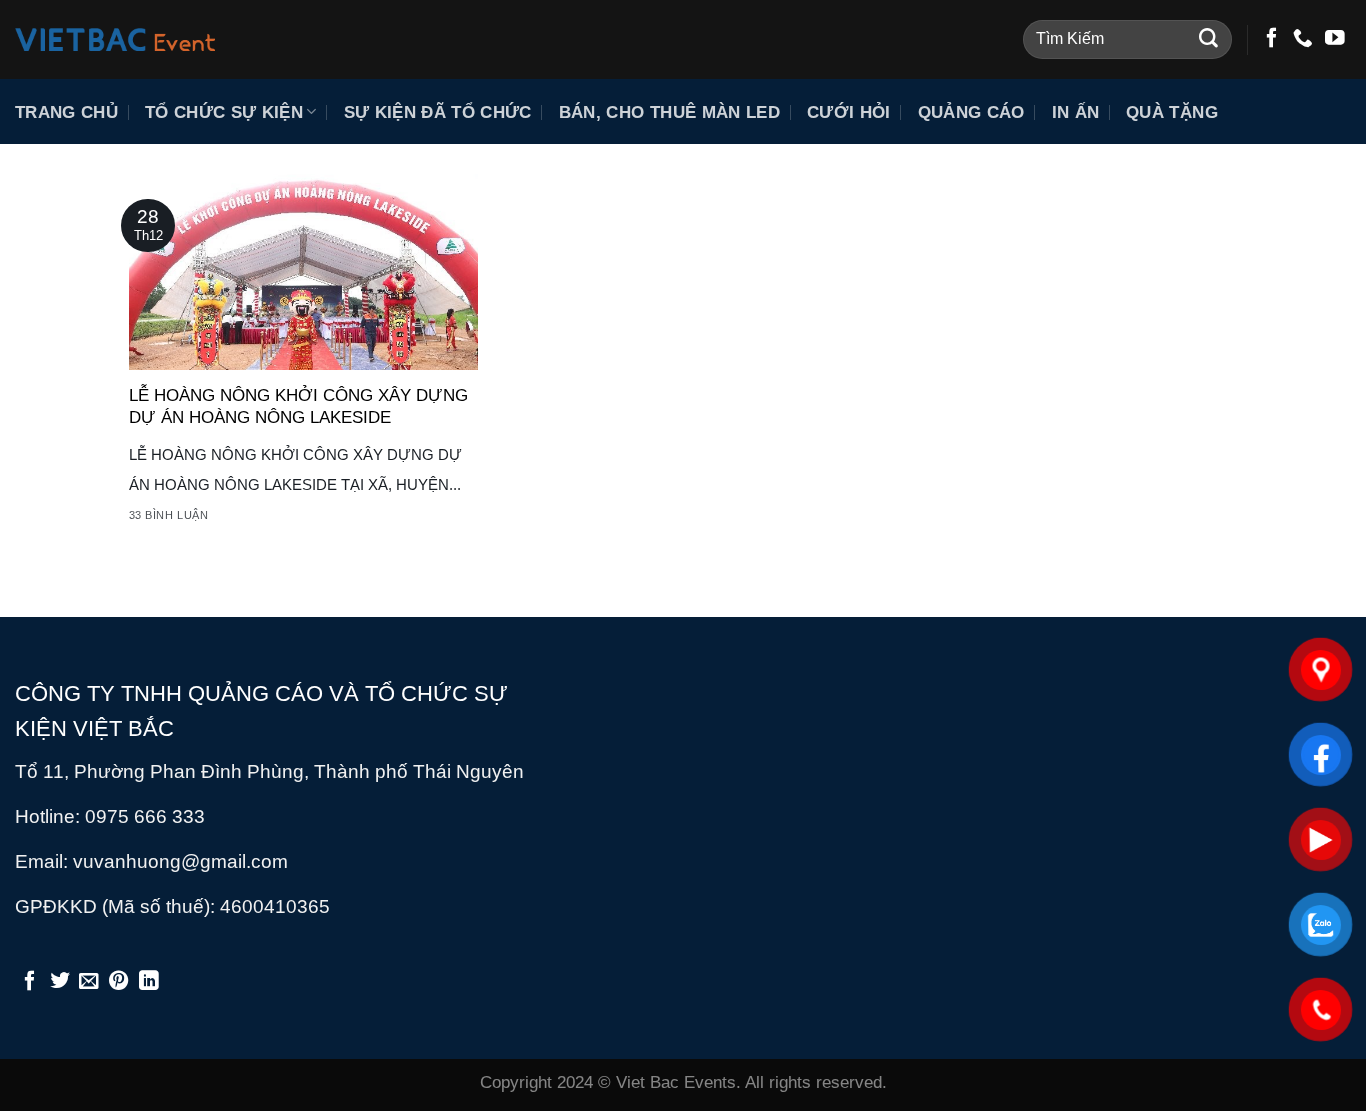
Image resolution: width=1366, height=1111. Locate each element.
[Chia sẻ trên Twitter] (60, 982)
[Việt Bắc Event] (115, 39)
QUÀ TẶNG (1172, 112)
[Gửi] (1208, 40)
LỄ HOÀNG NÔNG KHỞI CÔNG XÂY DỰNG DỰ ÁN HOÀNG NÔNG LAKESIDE (298, 406)
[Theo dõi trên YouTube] (1335, 39)
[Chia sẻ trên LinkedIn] (149, 982)
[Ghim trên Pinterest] (119, 982)
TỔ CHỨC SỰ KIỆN (224, 112)
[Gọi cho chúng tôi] (1303, 39)
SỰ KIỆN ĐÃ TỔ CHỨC (438, 112)
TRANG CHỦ (66, 112)
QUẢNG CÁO (971, 112)
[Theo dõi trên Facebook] (1272, 39)
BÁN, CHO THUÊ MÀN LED (669, 112)
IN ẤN (1076, 112)
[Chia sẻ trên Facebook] (30, 982)
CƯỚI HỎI (849, 112)
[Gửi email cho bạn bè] (89, 982)
